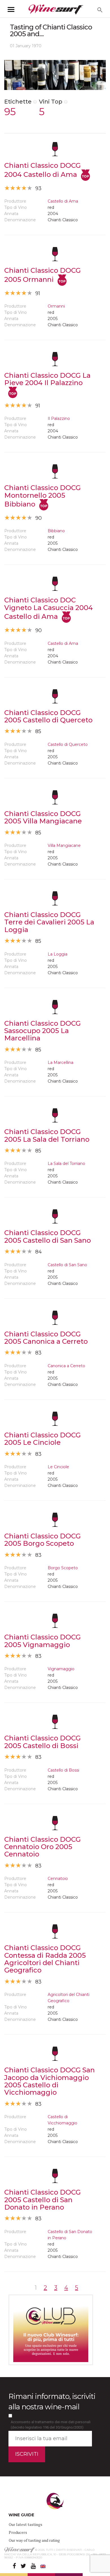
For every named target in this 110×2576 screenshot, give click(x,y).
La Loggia (58, 954)
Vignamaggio (61, 1669)
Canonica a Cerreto (66, 1366)
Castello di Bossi (63, 1770)
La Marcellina (60, 1062)
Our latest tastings (26, 2524)
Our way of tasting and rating (34, 2540)
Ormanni (56, 306)
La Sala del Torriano (66, 1164)
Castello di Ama (63, 201)
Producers (18, 2532)
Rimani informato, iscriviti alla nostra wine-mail (52, 2402)
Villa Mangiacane (64, 845)
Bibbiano (56, 531)
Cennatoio (58, 1879)
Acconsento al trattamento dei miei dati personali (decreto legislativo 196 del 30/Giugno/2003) (51, 2425)
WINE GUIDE (21, 2515)
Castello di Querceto (68, 744)
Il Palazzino (59, 418)
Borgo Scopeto (63, 1568)
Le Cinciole (58, 1467)
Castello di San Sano (67, 1265)
